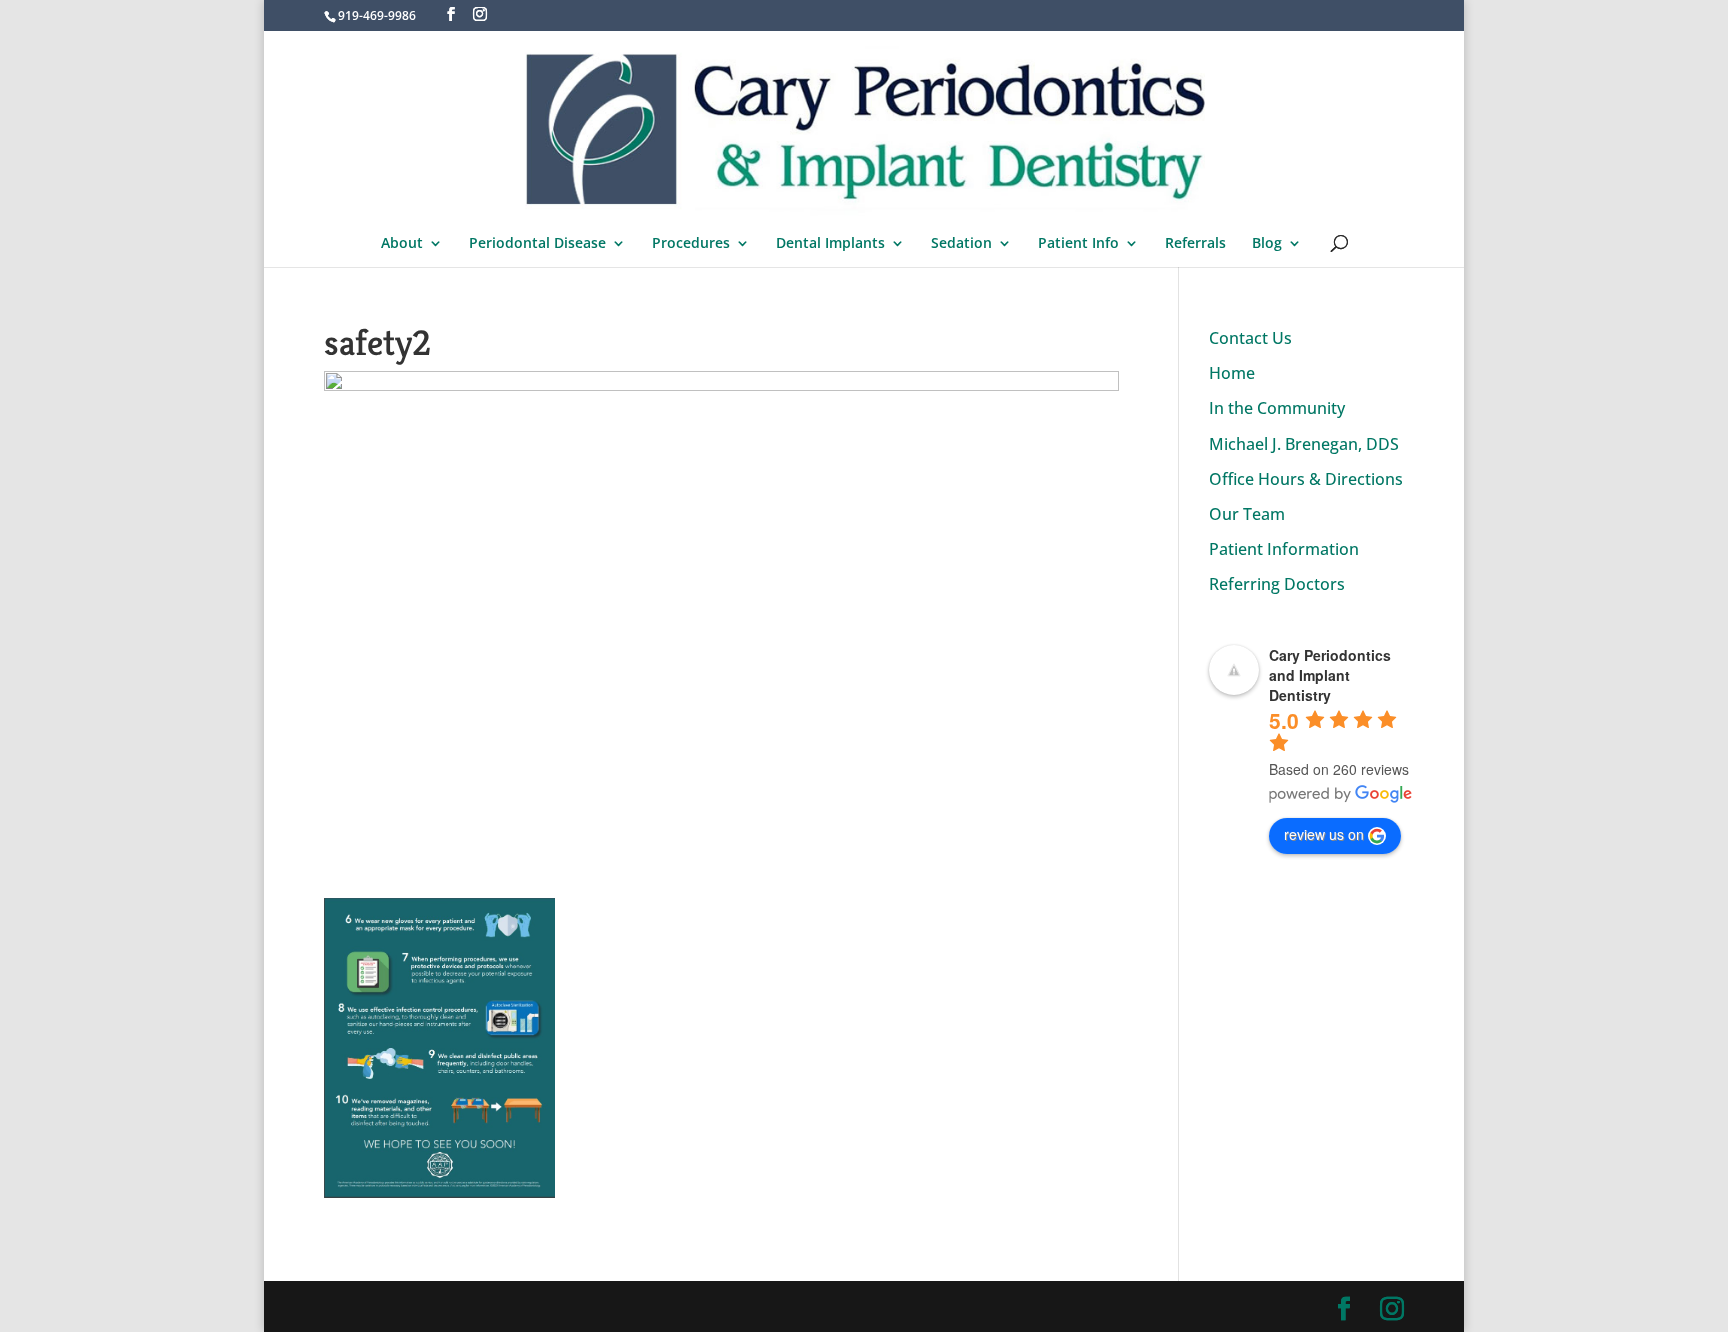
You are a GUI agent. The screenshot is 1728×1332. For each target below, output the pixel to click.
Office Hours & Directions (1306, 479)
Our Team (1247, 514)
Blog (1267, 244)
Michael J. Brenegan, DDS (1304, 444)
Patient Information (1284, 549)
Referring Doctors (1277, 584)
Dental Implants (830, 244)
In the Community (1277, 408)
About (402, 244)
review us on (1324, 834)
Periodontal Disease (537, 244)
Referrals (1195, 244)
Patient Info (1078, 244)
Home (1232, 373)
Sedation (961, 244)
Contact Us (1250, 338)
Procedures (691, 244)
